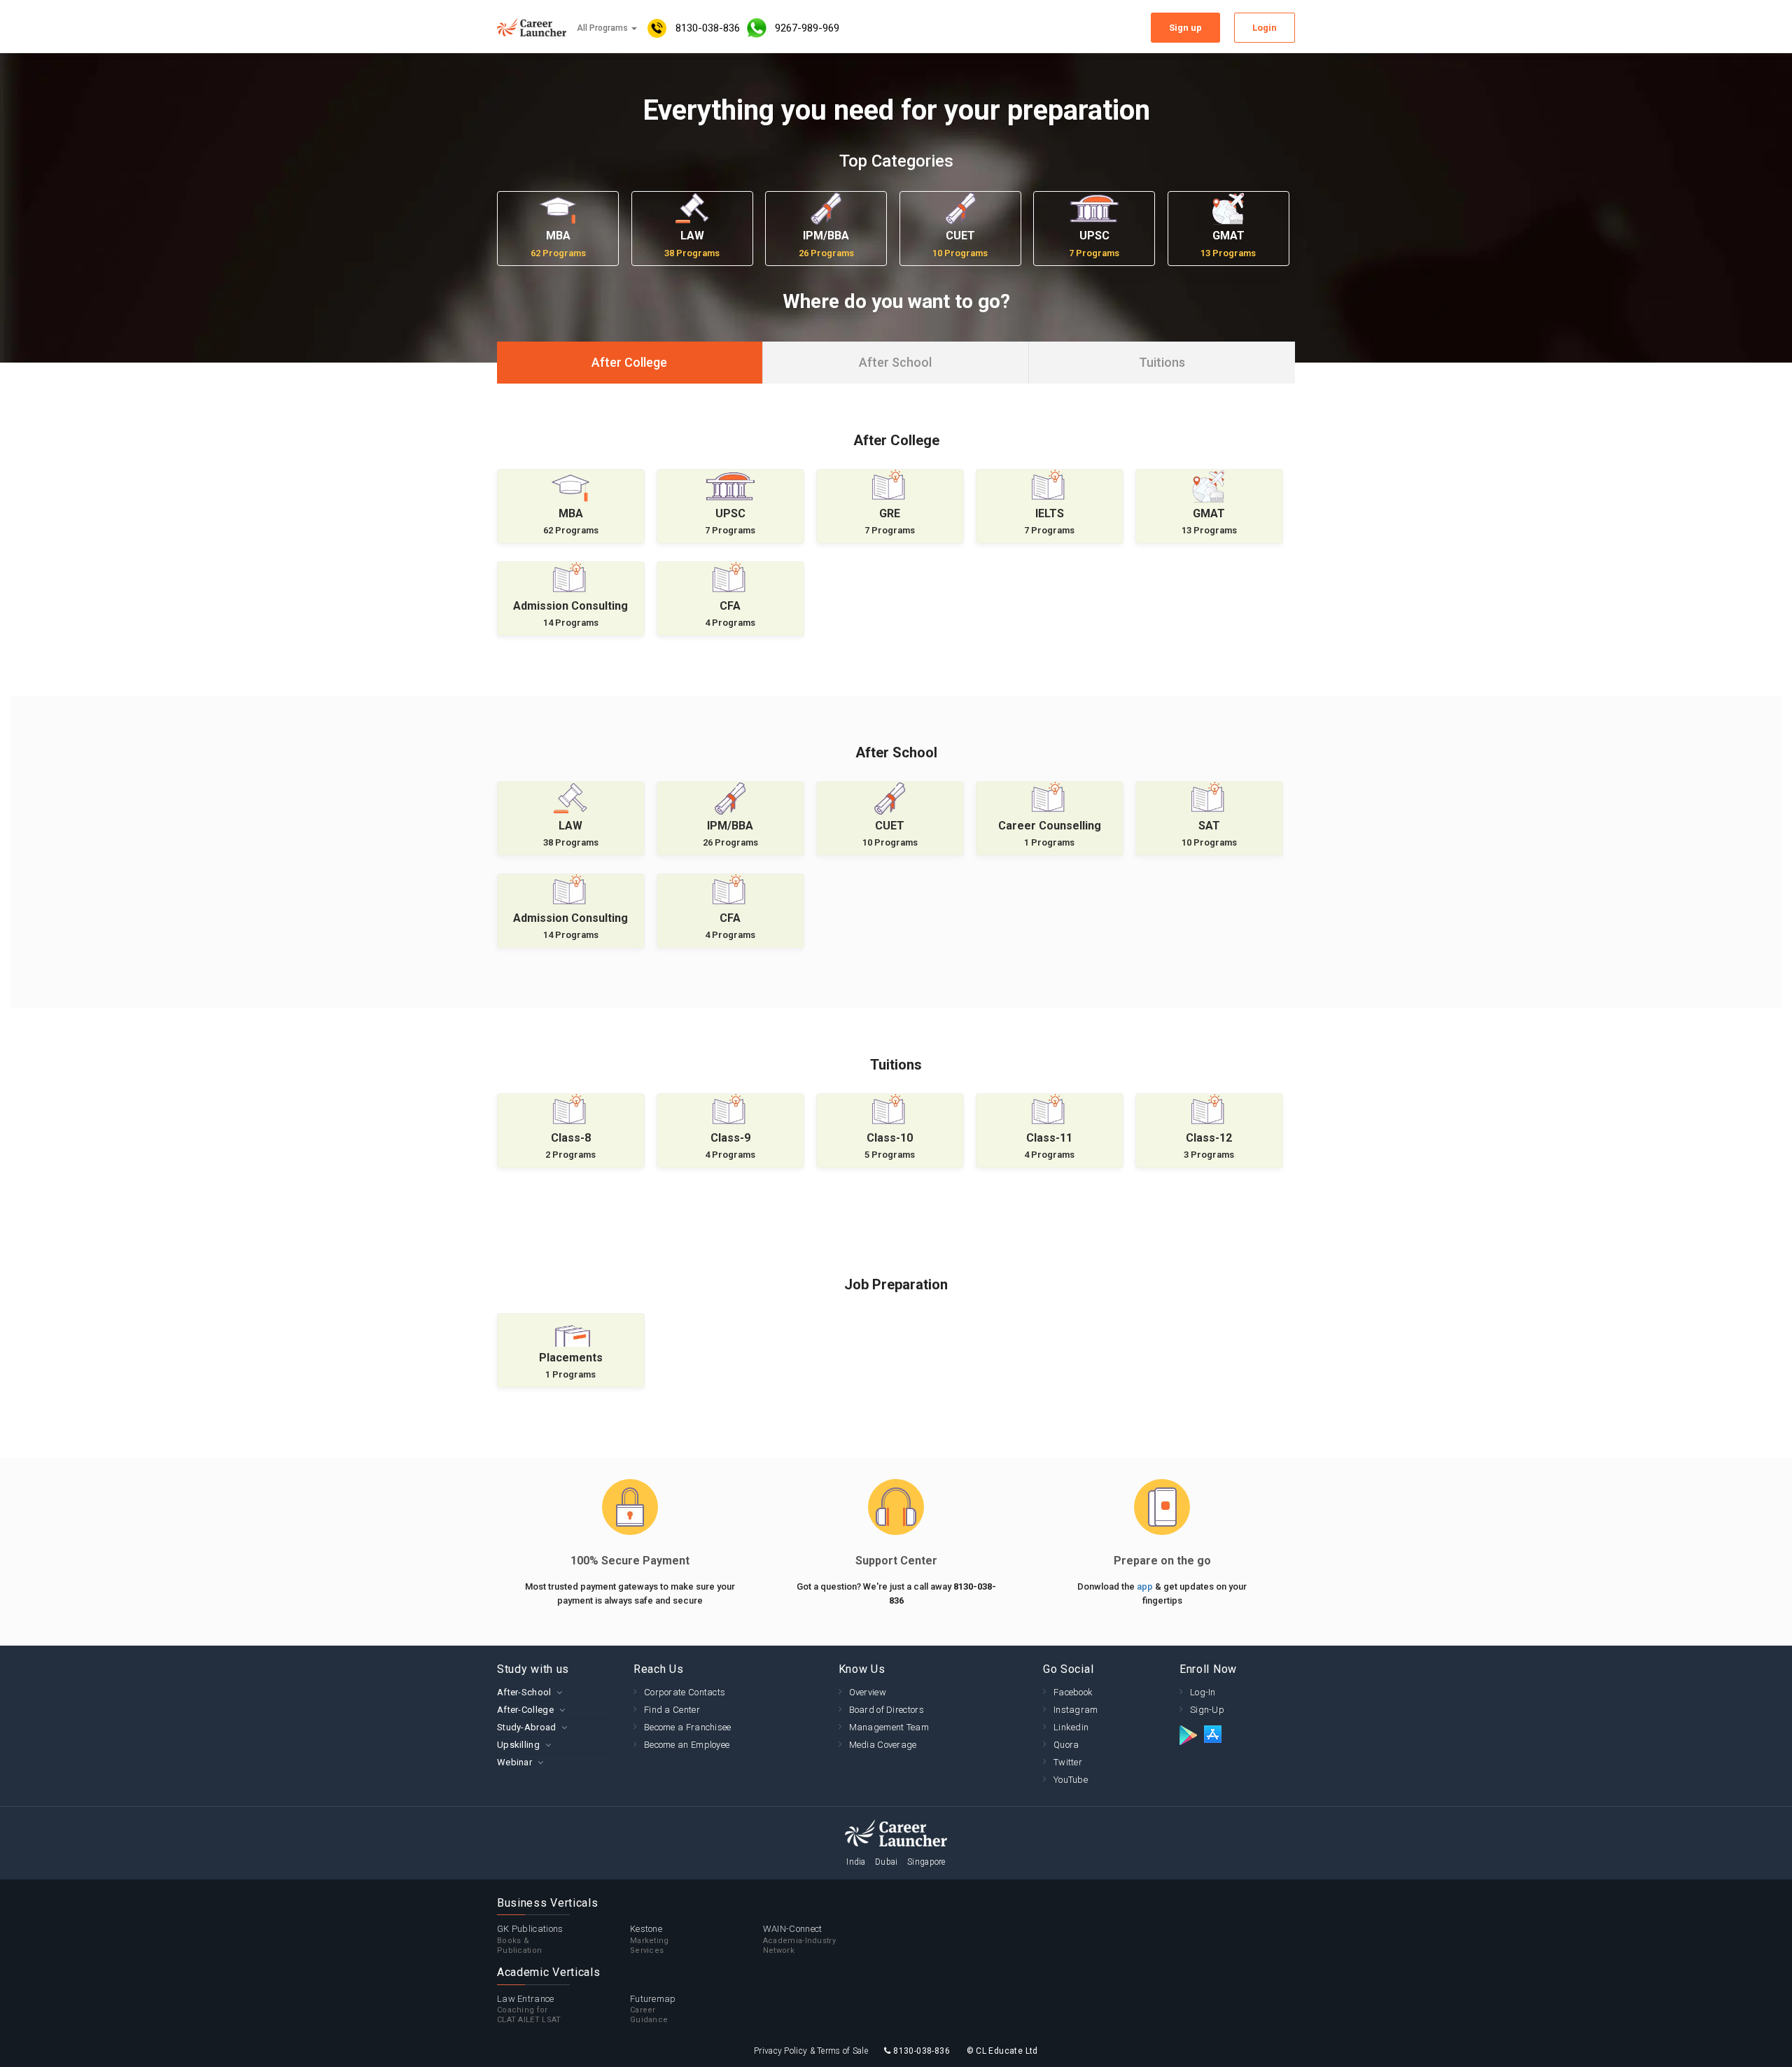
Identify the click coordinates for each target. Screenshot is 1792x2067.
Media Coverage (883, 1745)
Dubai (887, 1862)
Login (1265, 28)
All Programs (603, 28)
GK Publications (530, 1939)
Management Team (889, 1727)
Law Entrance (529, 2009)
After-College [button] (525, 1710)
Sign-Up (1207, 1710)
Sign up (1185, 28)
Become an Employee (687, 1745)
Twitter (1068, 1762)
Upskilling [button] (518, 1745)
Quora (1066, 1745)
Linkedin (1071, 1727)
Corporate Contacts (685, 1692)
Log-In (1203, 1692)
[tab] (555, 1692)
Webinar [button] (514, 1762)
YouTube (1071, 1780)
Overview (868, 1692)
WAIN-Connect (799, 1939)
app (1146, 1586)
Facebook (1073, 1692)
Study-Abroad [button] (527, 1727)
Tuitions (1162, 362)
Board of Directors (887, 1710)
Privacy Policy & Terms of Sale (811, 2051)
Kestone (650, 1939)
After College (629, 362)
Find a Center (672, 1710)
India (856, 1862)
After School (895, 362)
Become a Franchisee (688, 1727)
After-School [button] (524, 1692)
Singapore (926, 1862)
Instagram (1076, 1710)
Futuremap (653, 2009)
